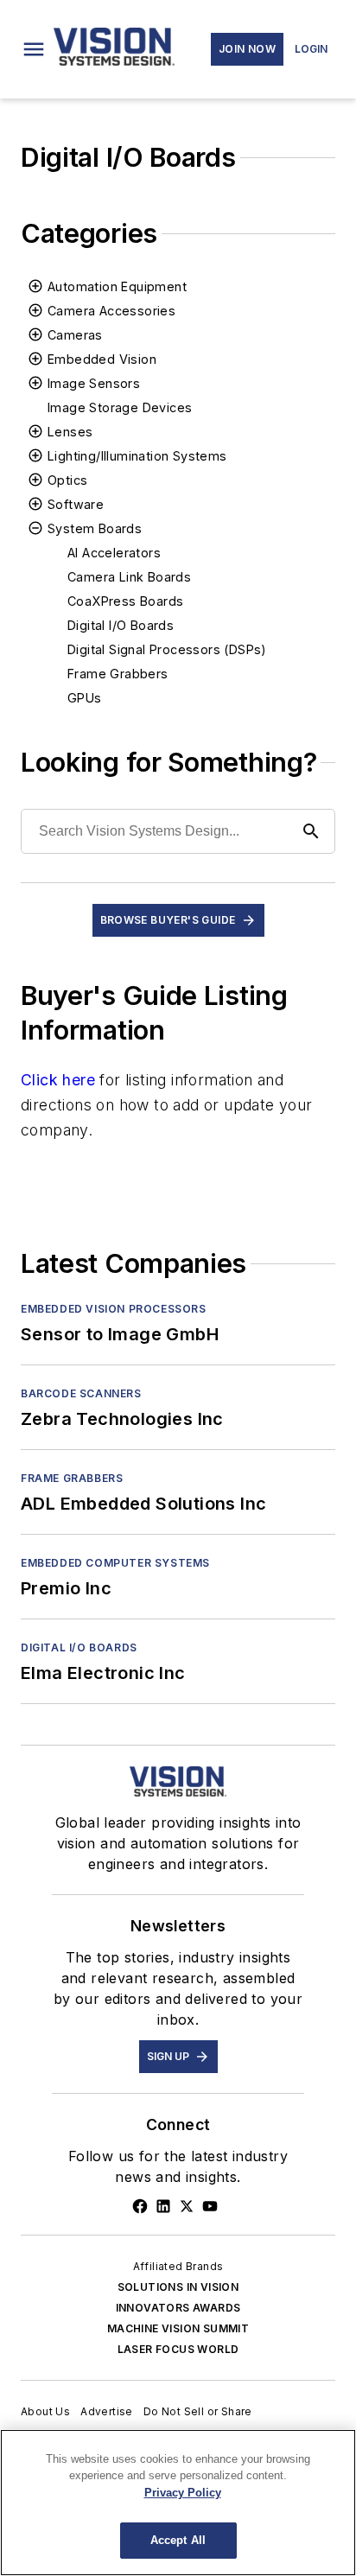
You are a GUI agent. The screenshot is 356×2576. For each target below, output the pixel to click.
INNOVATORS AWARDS (178, 2308)
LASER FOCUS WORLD (178, 2349)
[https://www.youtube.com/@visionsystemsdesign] (210, 2206)
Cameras (75, 335)
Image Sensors (94, 383)
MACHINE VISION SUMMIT (178, 2328)
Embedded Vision (102, 359)
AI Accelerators (114, 553)
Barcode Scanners (81, 1393)
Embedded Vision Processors (114, 1309)
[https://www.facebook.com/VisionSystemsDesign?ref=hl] (140, 2206)
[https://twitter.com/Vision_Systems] (187, 2206)
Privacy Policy (183, 2493)
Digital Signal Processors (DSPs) (167, 649)
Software (76, 504)
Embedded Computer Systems (115, 1563)
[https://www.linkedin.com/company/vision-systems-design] (163, 2206)
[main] (178, 2503)
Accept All (178, 2540)
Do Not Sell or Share (198, 2411)
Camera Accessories (111, 311)
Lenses (70, 432)
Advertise (107, 2411)
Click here (58, 1080)
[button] (34, 49)
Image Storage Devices (120, 407)
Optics (67, 480)
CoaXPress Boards (125, 601)
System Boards (95, 528)
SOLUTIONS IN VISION (178, 2287)
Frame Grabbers (118, 674)
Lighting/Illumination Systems (137, 456)
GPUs (85, 698)
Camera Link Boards (129, 577)
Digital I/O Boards (121, 625)
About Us (45, 2411)
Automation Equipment (117, 286)
